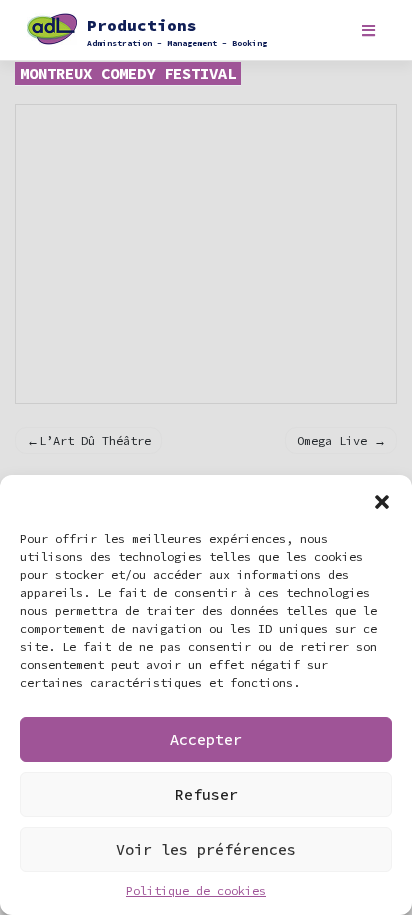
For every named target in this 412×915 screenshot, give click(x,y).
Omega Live (332, 440)
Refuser (206, 794)
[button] (382, 500)
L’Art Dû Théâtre (95, 440)
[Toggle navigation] (368, 30)
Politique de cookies (196, 890)
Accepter (206, 739)
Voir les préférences (206, 849)
